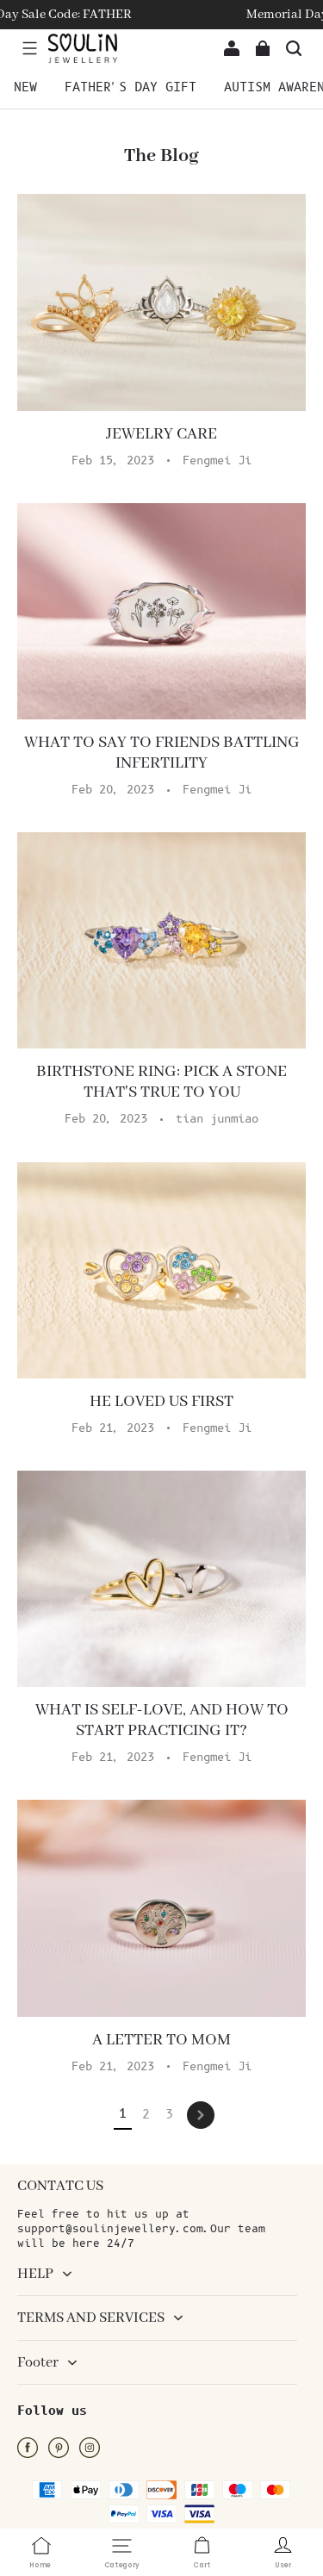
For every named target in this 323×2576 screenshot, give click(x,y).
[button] (29, 48)
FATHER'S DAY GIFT (130, 87)
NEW (25, 87)
